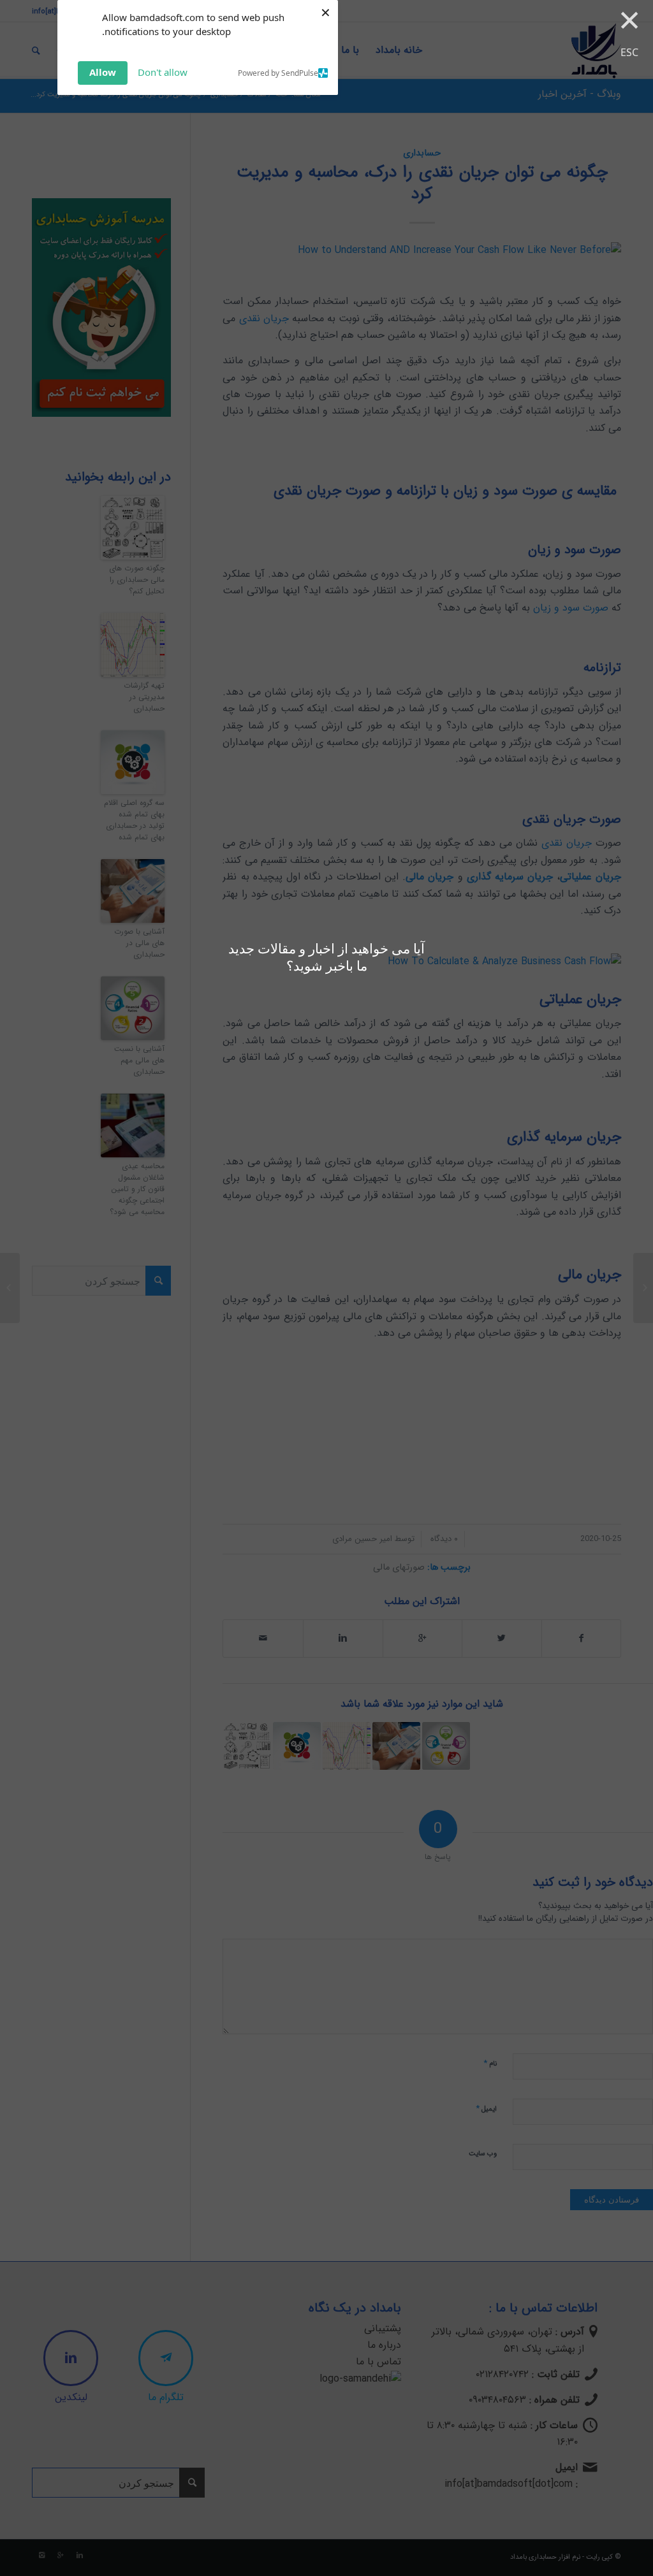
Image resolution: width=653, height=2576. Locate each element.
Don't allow (163, 72)
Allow (103, 72)
